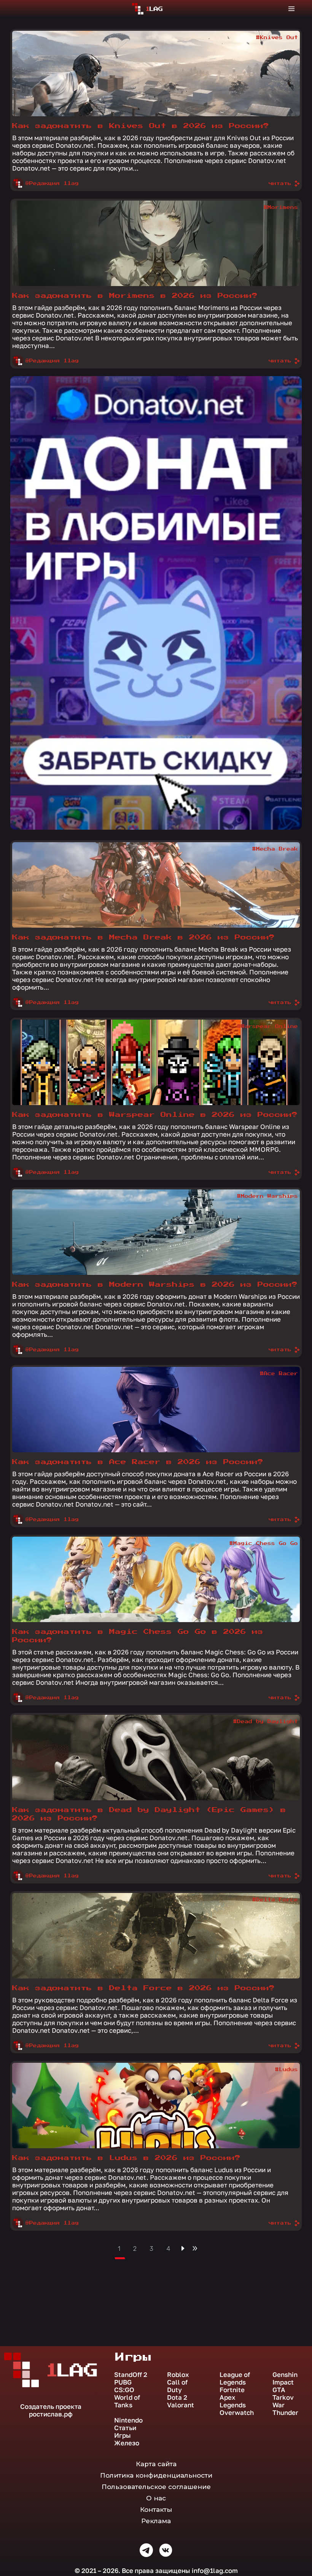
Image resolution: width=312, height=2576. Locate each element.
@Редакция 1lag (52, 183)
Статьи (125, 2428)
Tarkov (283, 2397)
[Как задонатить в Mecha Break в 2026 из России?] (156, 885)
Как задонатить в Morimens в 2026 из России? (135, 296)
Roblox (178, 2375)
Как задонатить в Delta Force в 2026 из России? (143, 1988)
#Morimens (281, 207)
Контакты (156, 2510)
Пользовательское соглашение (156, 2487)
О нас (156, 2498)
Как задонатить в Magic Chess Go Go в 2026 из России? (138, 1636)
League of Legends (235, 2378)
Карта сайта (156, 2464)
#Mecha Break (275, 849)
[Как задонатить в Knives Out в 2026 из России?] (156, 74)
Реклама (156, 2521)
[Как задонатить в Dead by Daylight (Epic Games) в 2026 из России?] (156, 1758)
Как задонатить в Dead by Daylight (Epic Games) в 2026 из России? (149, 1814)
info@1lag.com (215, 2570)
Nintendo (128, 2420)
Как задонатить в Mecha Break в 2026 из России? (143, 937)
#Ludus (287, 2070)
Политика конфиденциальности (156, 2475)
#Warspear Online (267, 1026)
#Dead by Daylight (266, 1722)
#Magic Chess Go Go (264, 1543)
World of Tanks (127, 2401)
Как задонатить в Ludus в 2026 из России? (126, 2158)
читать (280, 183)
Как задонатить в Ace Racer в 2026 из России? (138, 1462)
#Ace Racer (279, 1374)
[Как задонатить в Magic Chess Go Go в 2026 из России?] (156, 1579)
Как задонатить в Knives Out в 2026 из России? (141, 126)
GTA (279, 2390)
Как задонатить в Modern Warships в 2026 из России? (155, 1285)
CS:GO (124, 2390)
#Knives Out (277, 38)
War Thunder (285, 2409)
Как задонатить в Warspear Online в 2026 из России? (155, 1115)
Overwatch (237, 2413)
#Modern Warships (267, 1196)
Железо (127, 2443)
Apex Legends (233, 2401)
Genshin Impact (285, 2378)
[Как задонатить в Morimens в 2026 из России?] (156, 243)
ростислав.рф (51, 2414)
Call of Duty (177, 2386)
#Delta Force (275, 1900)
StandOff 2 (131, 2375)
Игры (123, 2435)
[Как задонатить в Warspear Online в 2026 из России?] (156, 1062)
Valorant (181, 2405)
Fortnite (232, 2390)
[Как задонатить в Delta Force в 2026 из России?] (156, 1936)
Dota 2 (177, 2397)
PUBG (123, 2382)
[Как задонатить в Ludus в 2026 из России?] (156, 2106)
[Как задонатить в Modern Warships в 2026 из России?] (156, 1232)
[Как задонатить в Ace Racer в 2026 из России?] (156, 1410)
